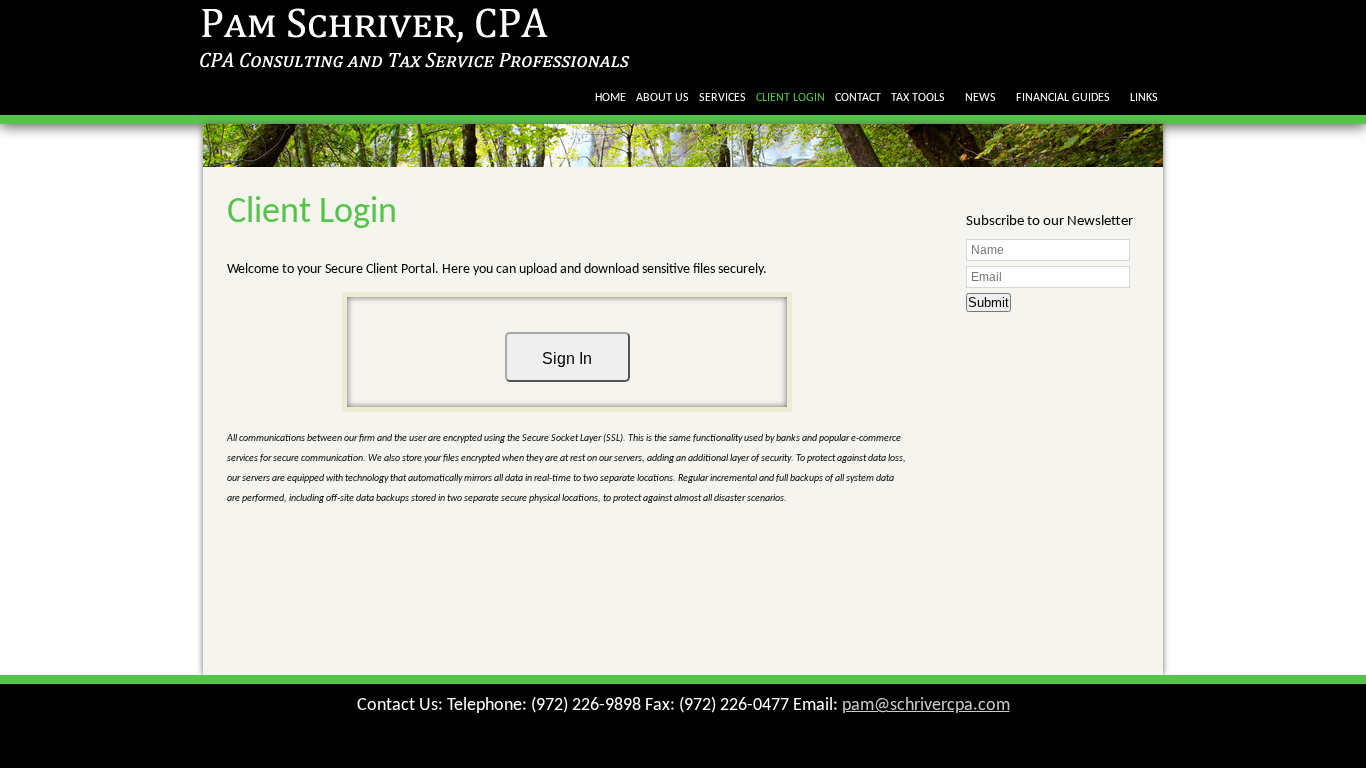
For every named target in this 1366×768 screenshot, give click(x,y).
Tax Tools (918, 98)
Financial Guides (1063, 98)
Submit (988, 302)
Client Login (790, 98)
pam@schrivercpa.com (926, 705)
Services (722, 98)
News (980, 98)
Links (1144, 98)
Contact (858, 98)
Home (610, 98)
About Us (662, 98)
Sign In (567, 358)
